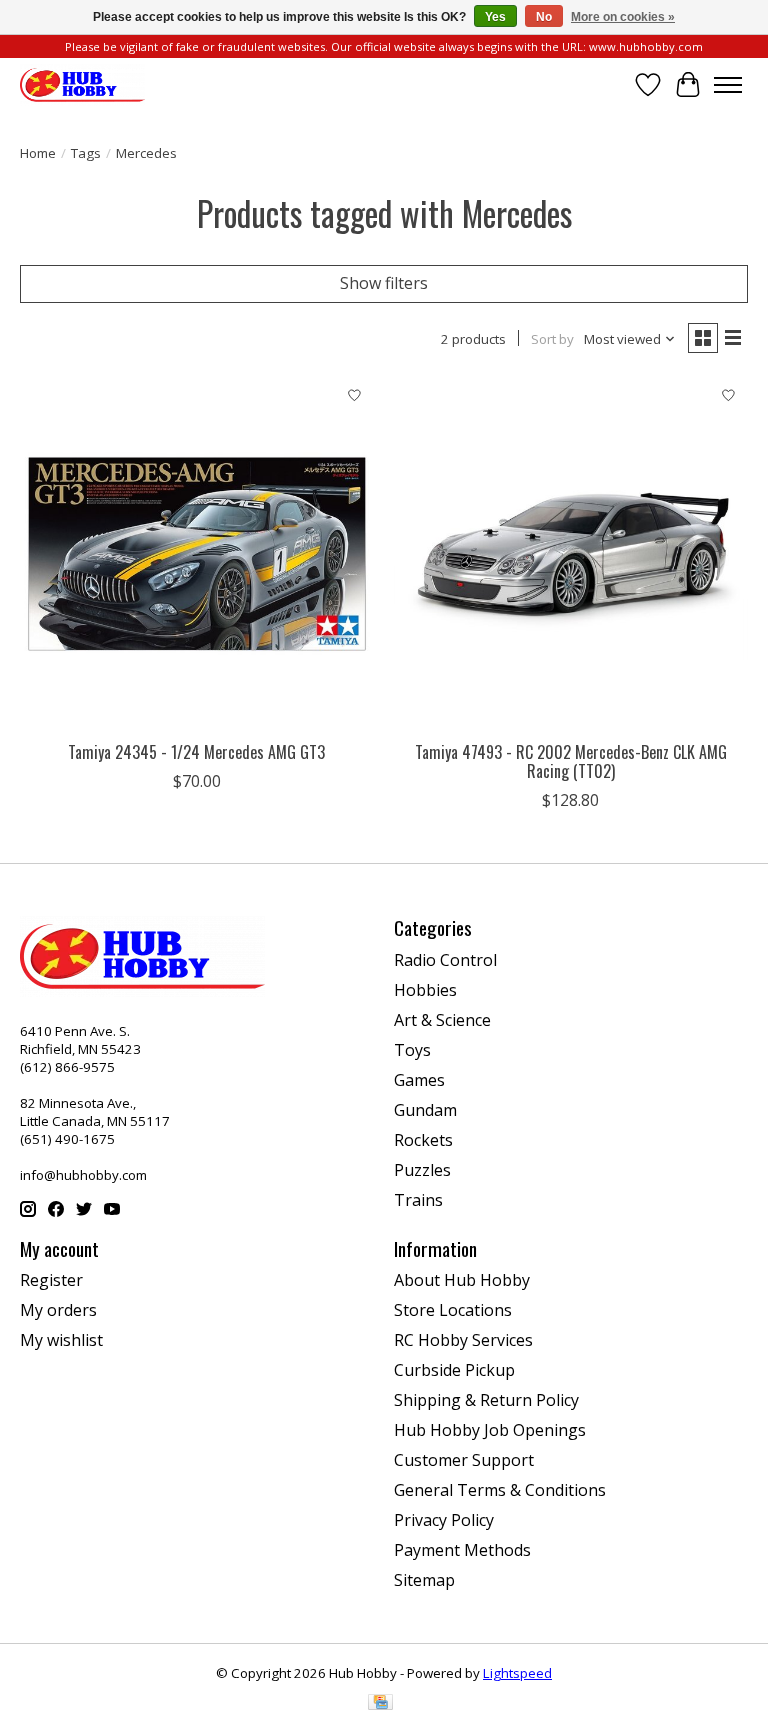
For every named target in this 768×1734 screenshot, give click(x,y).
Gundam (425, 1110)
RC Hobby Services (463, 1340)
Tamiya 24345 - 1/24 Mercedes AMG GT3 (196, 752)
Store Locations (453, 1310)
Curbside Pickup (454, 1370)
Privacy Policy (444, 1520)
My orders (58, 1310)
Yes (495, 17)
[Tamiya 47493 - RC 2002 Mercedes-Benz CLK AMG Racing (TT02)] (571, 554)
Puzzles (422, 1170)
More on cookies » (623, 17)
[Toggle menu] (728, 85)
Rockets (423, 1140)
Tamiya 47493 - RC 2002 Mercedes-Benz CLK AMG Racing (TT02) (571, 761)
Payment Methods (462, 1550)
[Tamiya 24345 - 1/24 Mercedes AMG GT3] (197, 554)
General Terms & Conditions (500, 1490)
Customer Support (464, 1460)
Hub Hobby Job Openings (490, 1430)
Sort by (552, 339)
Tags (86, 153)
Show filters (384, 283)
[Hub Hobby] (82, 84)
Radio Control (445, 960)
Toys (412, 1050)
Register (51, 1280)
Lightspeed (517, 1673)
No (544, 17)
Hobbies (425, 990)
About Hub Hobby (462, 1280)
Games (419, 1080)
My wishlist (61, 1340)
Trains (418, 1200)
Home (38, 153)
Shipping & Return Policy (486, 1400)
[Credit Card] (380, 1704)
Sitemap (424, 1580)
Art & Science (442, 1020)
